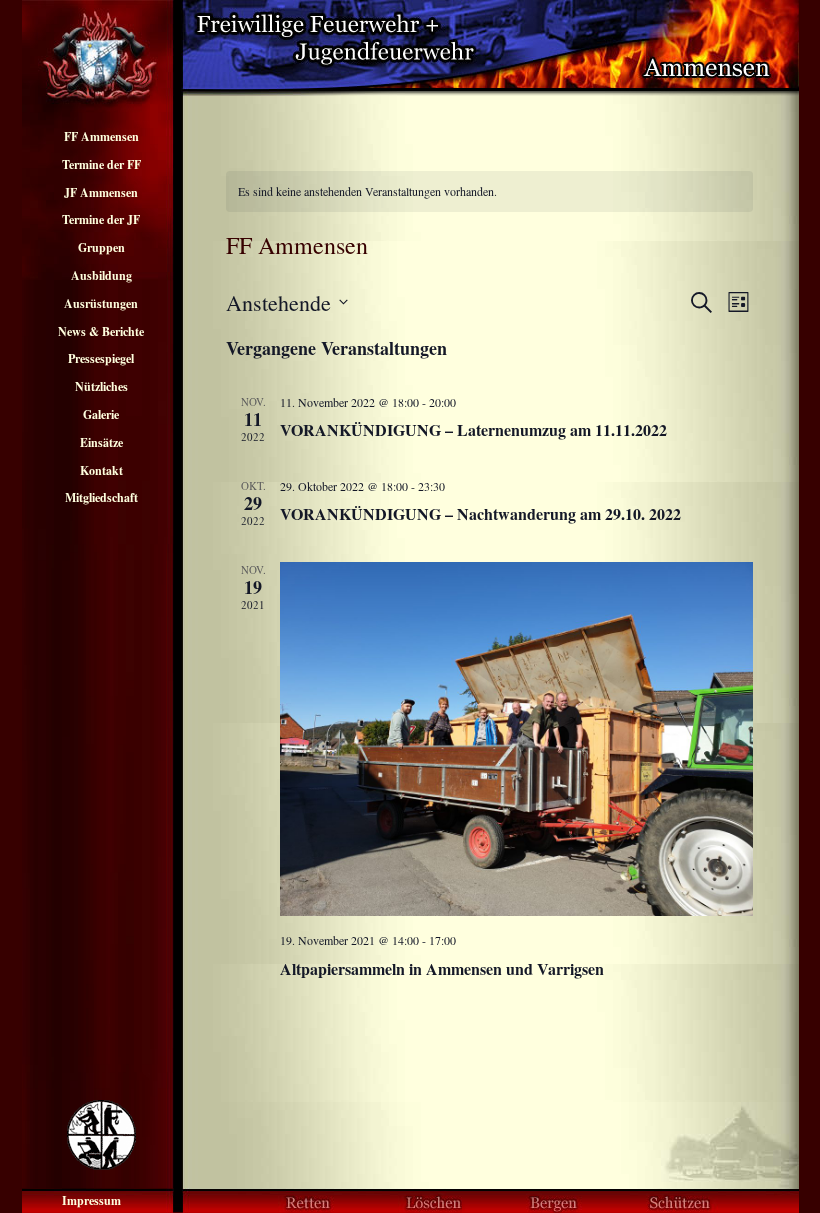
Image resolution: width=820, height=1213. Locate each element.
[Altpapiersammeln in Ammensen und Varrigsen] (516, 739)
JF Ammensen (101, 192)
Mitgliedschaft (101, 497)
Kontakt (101, 470)
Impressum (91, 1200)
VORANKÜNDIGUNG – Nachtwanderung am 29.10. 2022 (480, 513)
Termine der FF (101, 164)
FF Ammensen (101, 136)
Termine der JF (101, 219)
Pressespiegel (101, 358)
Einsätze (101, 442)
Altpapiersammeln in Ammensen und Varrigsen (442, 968)
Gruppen (101, 247)
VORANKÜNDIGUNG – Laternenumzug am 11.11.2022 (473, 429)
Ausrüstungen (101, 303)
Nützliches (101, 386)
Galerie (101, 414)
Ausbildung (101, 275)
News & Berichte (101, 331)
